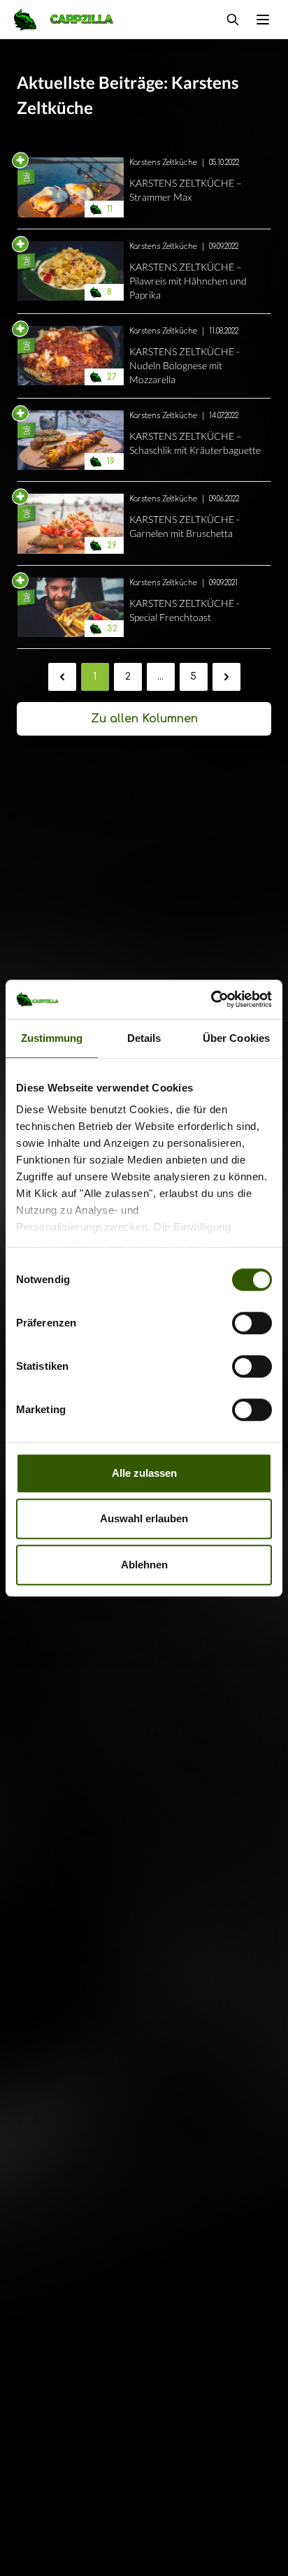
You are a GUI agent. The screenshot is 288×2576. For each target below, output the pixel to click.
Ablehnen (144, 1565)
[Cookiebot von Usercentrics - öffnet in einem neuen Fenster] (211, 999)
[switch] (252, 1323)
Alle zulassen (144, 1473)
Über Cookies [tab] (236, 1038)
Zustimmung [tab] (52, 1038)
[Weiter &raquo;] (226, 677)
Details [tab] (144, 1038)
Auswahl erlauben (144, 1518)
